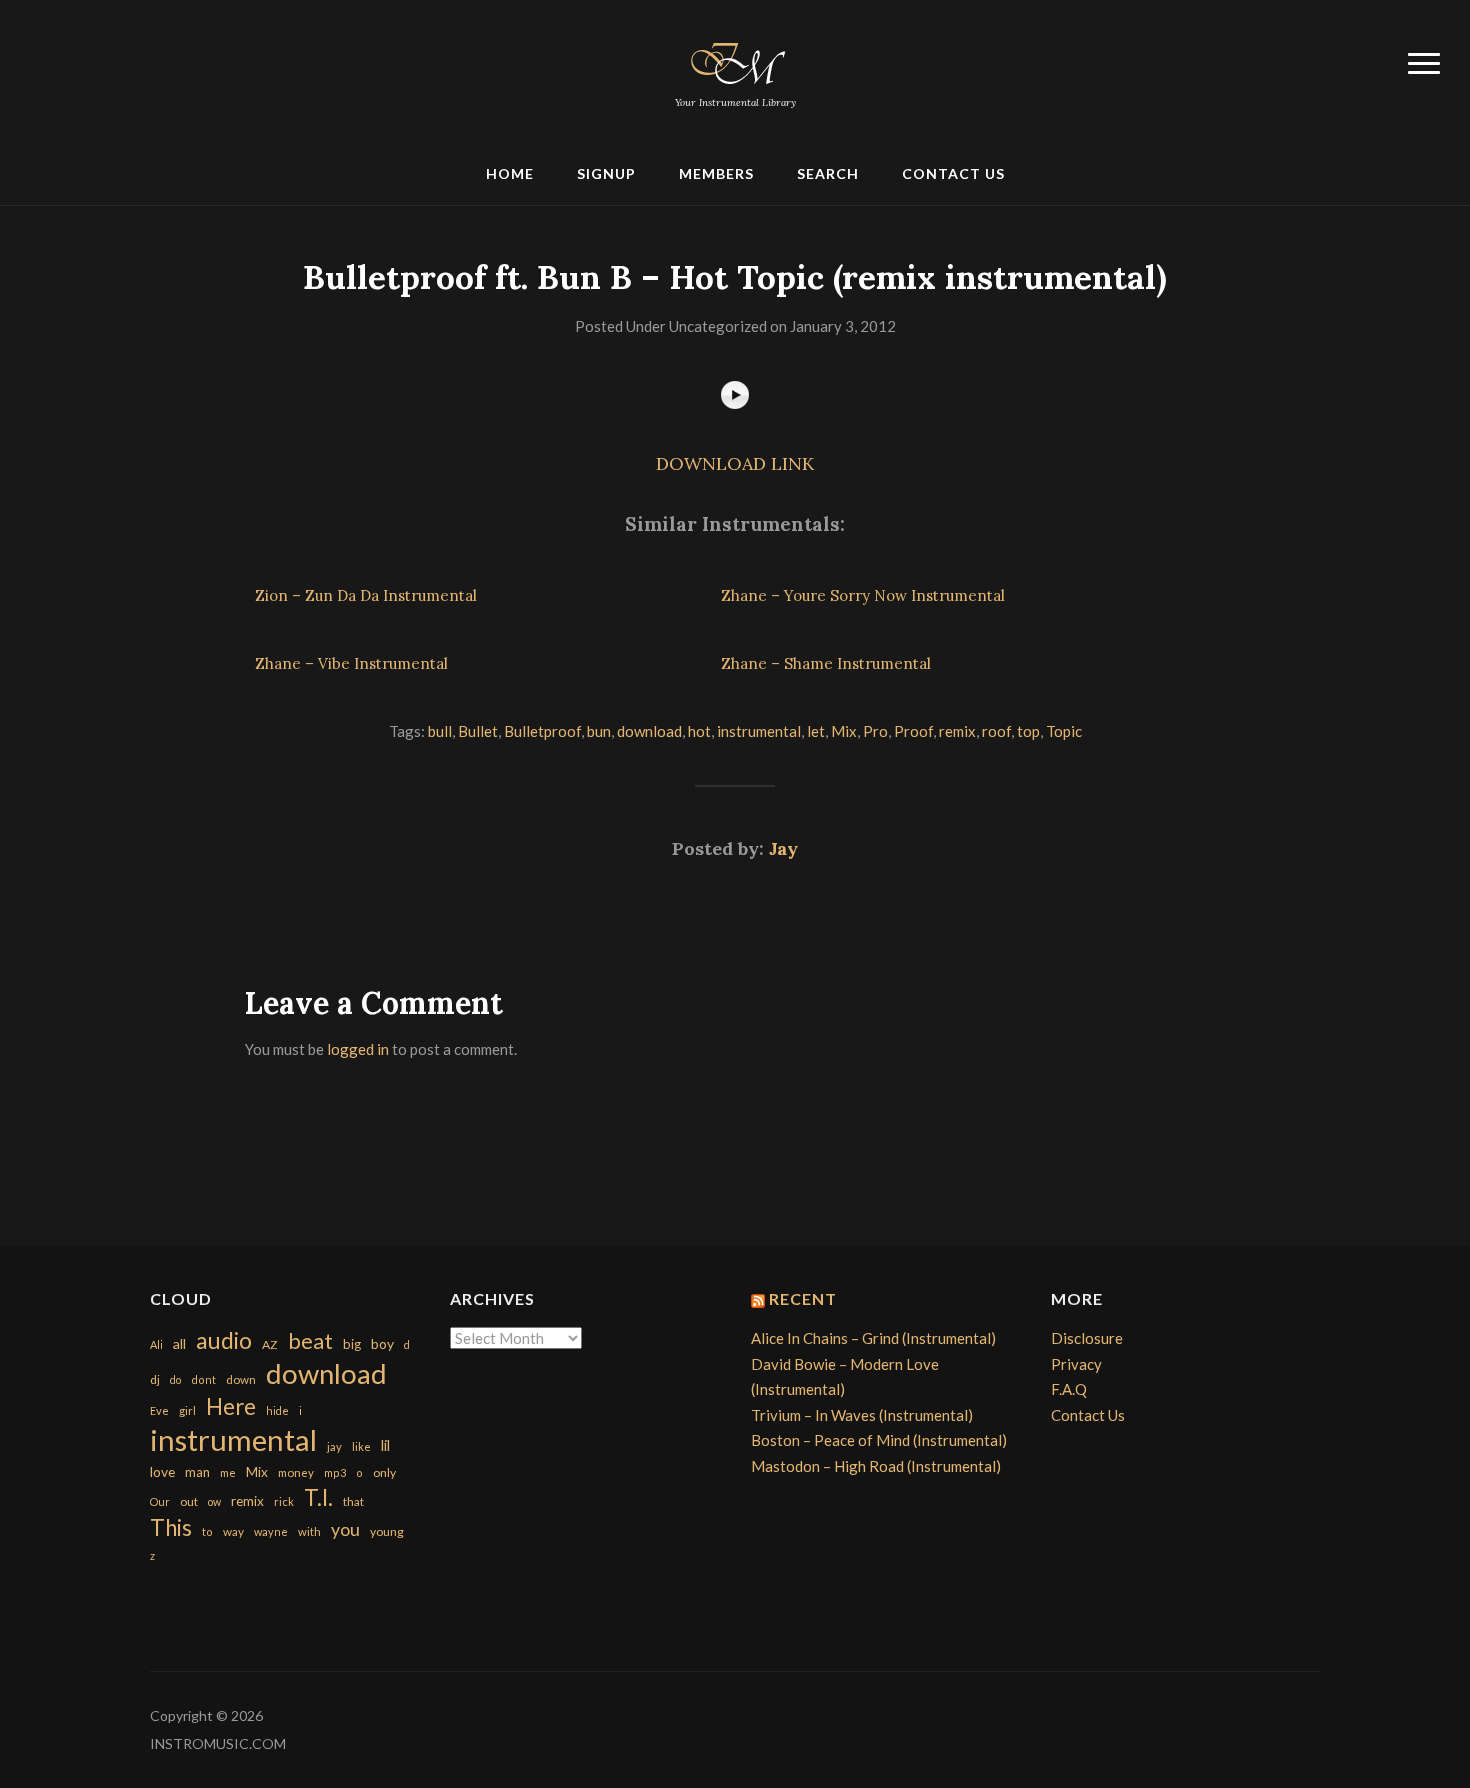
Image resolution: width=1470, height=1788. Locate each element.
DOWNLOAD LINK (735, 463)
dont (203, 1379)
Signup (606, 173)
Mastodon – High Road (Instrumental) (876, 1466)
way (233, 1531)
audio (224, 1340)
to (207, 1531)
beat (310, 1341)
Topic (1064, 731)
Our (160, 1501)
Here (231, 1406)
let (816, 731)
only (384, 1472)
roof (996, 731)
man (197, 1472)
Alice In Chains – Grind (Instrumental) (873, 1338)
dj (155, 1379)
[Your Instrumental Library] (735, 60)
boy (382, 1343)
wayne (271, 1531)
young (387, 1531)
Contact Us (953, 173)
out (189, 1501)
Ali (156, 1344)
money (296, 1472)
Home (510, 173)
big (352, 1344)
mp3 (335, 1472)
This (171, 1527)
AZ (270, 1344)
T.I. (318, 1497)
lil (385, 1445)
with (309, 1531)
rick (284, 1501)
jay (334, 1446)
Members (716, 173)
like (361, 1446)
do (175, 1379)
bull (440, 731)
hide (277, 1410)
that (353, 1501)
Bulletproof (542, 731)
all (179, 1343)
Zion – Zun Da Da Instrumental (366, 595)
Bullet (478, 731)
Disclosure (1087, 1338)
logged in (358, 1049)
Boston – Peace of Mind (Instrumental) (879, 1440)
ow (214, 1501)
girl (187, 1410)
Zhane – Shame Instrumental (826, 663)
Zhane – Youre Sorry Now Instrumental (863, 595)
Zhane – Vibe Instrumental (351, 663)
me (228, 1472)
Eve (159, 1410)
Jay (783, 848)
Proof (913, 731)
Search (828, 173)
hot (699, 731)
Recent (803, 1298)
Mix (844, 731)
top (1028, 731)
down (241, 1379)
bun (599, 731)
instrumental (759, 731)
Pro (875, 731)
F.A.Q (1069, 1389)
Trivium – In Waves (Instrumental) (862, 1415)
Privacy (1076, 1364)
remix (957, 731)
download (649, 731)
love (162, 1471)
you (345, 1529)
